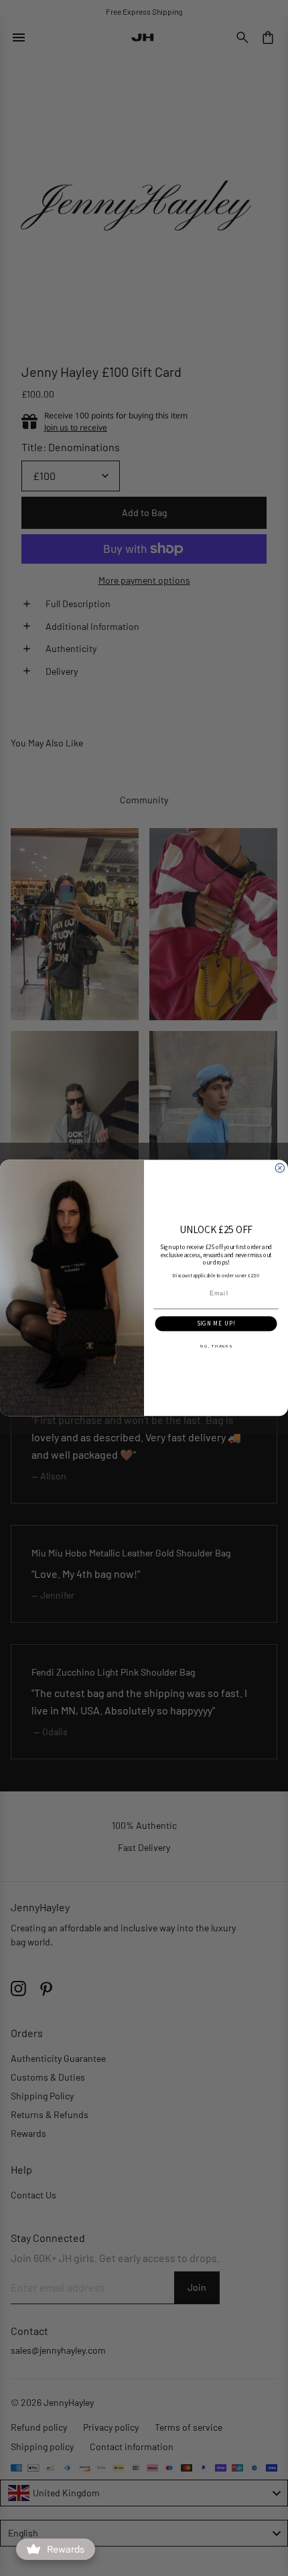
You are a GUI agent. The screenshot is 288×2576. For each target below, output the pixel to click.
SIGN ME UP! (216, 1324)
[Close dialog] (280, 1168)
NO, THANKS (216, 1346)
